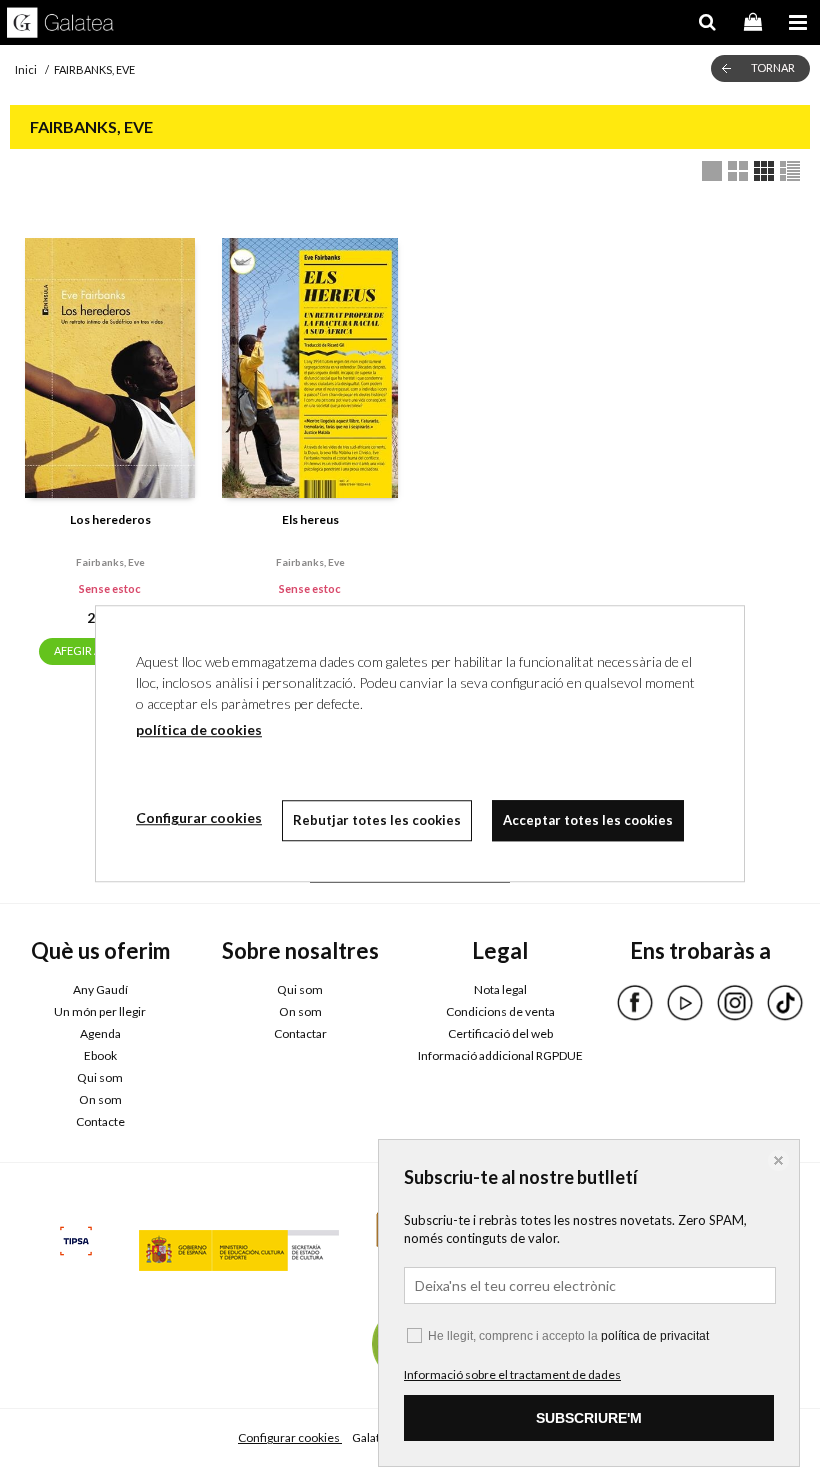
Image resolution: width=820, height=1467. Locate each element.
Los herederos (110, 519)
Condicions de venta (500, 1011)
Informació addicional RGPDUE (500, 1055)
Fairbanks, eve (110, 562)
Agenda (100, 1033)
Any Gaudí (100, 989)
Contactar (300, 1033)
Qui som (100, 1077)
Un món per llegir (100, 1011)
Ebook (100, 1055)
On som (100, 1099)
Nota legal (500, 989)
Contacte (100, 1121)
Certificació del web (500, 1033)
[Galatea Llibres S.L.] (60, 25)
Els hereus (310, 519)
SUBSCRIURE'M (589, 1418)
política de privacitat (655, 1336)
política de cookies (199, 729)
